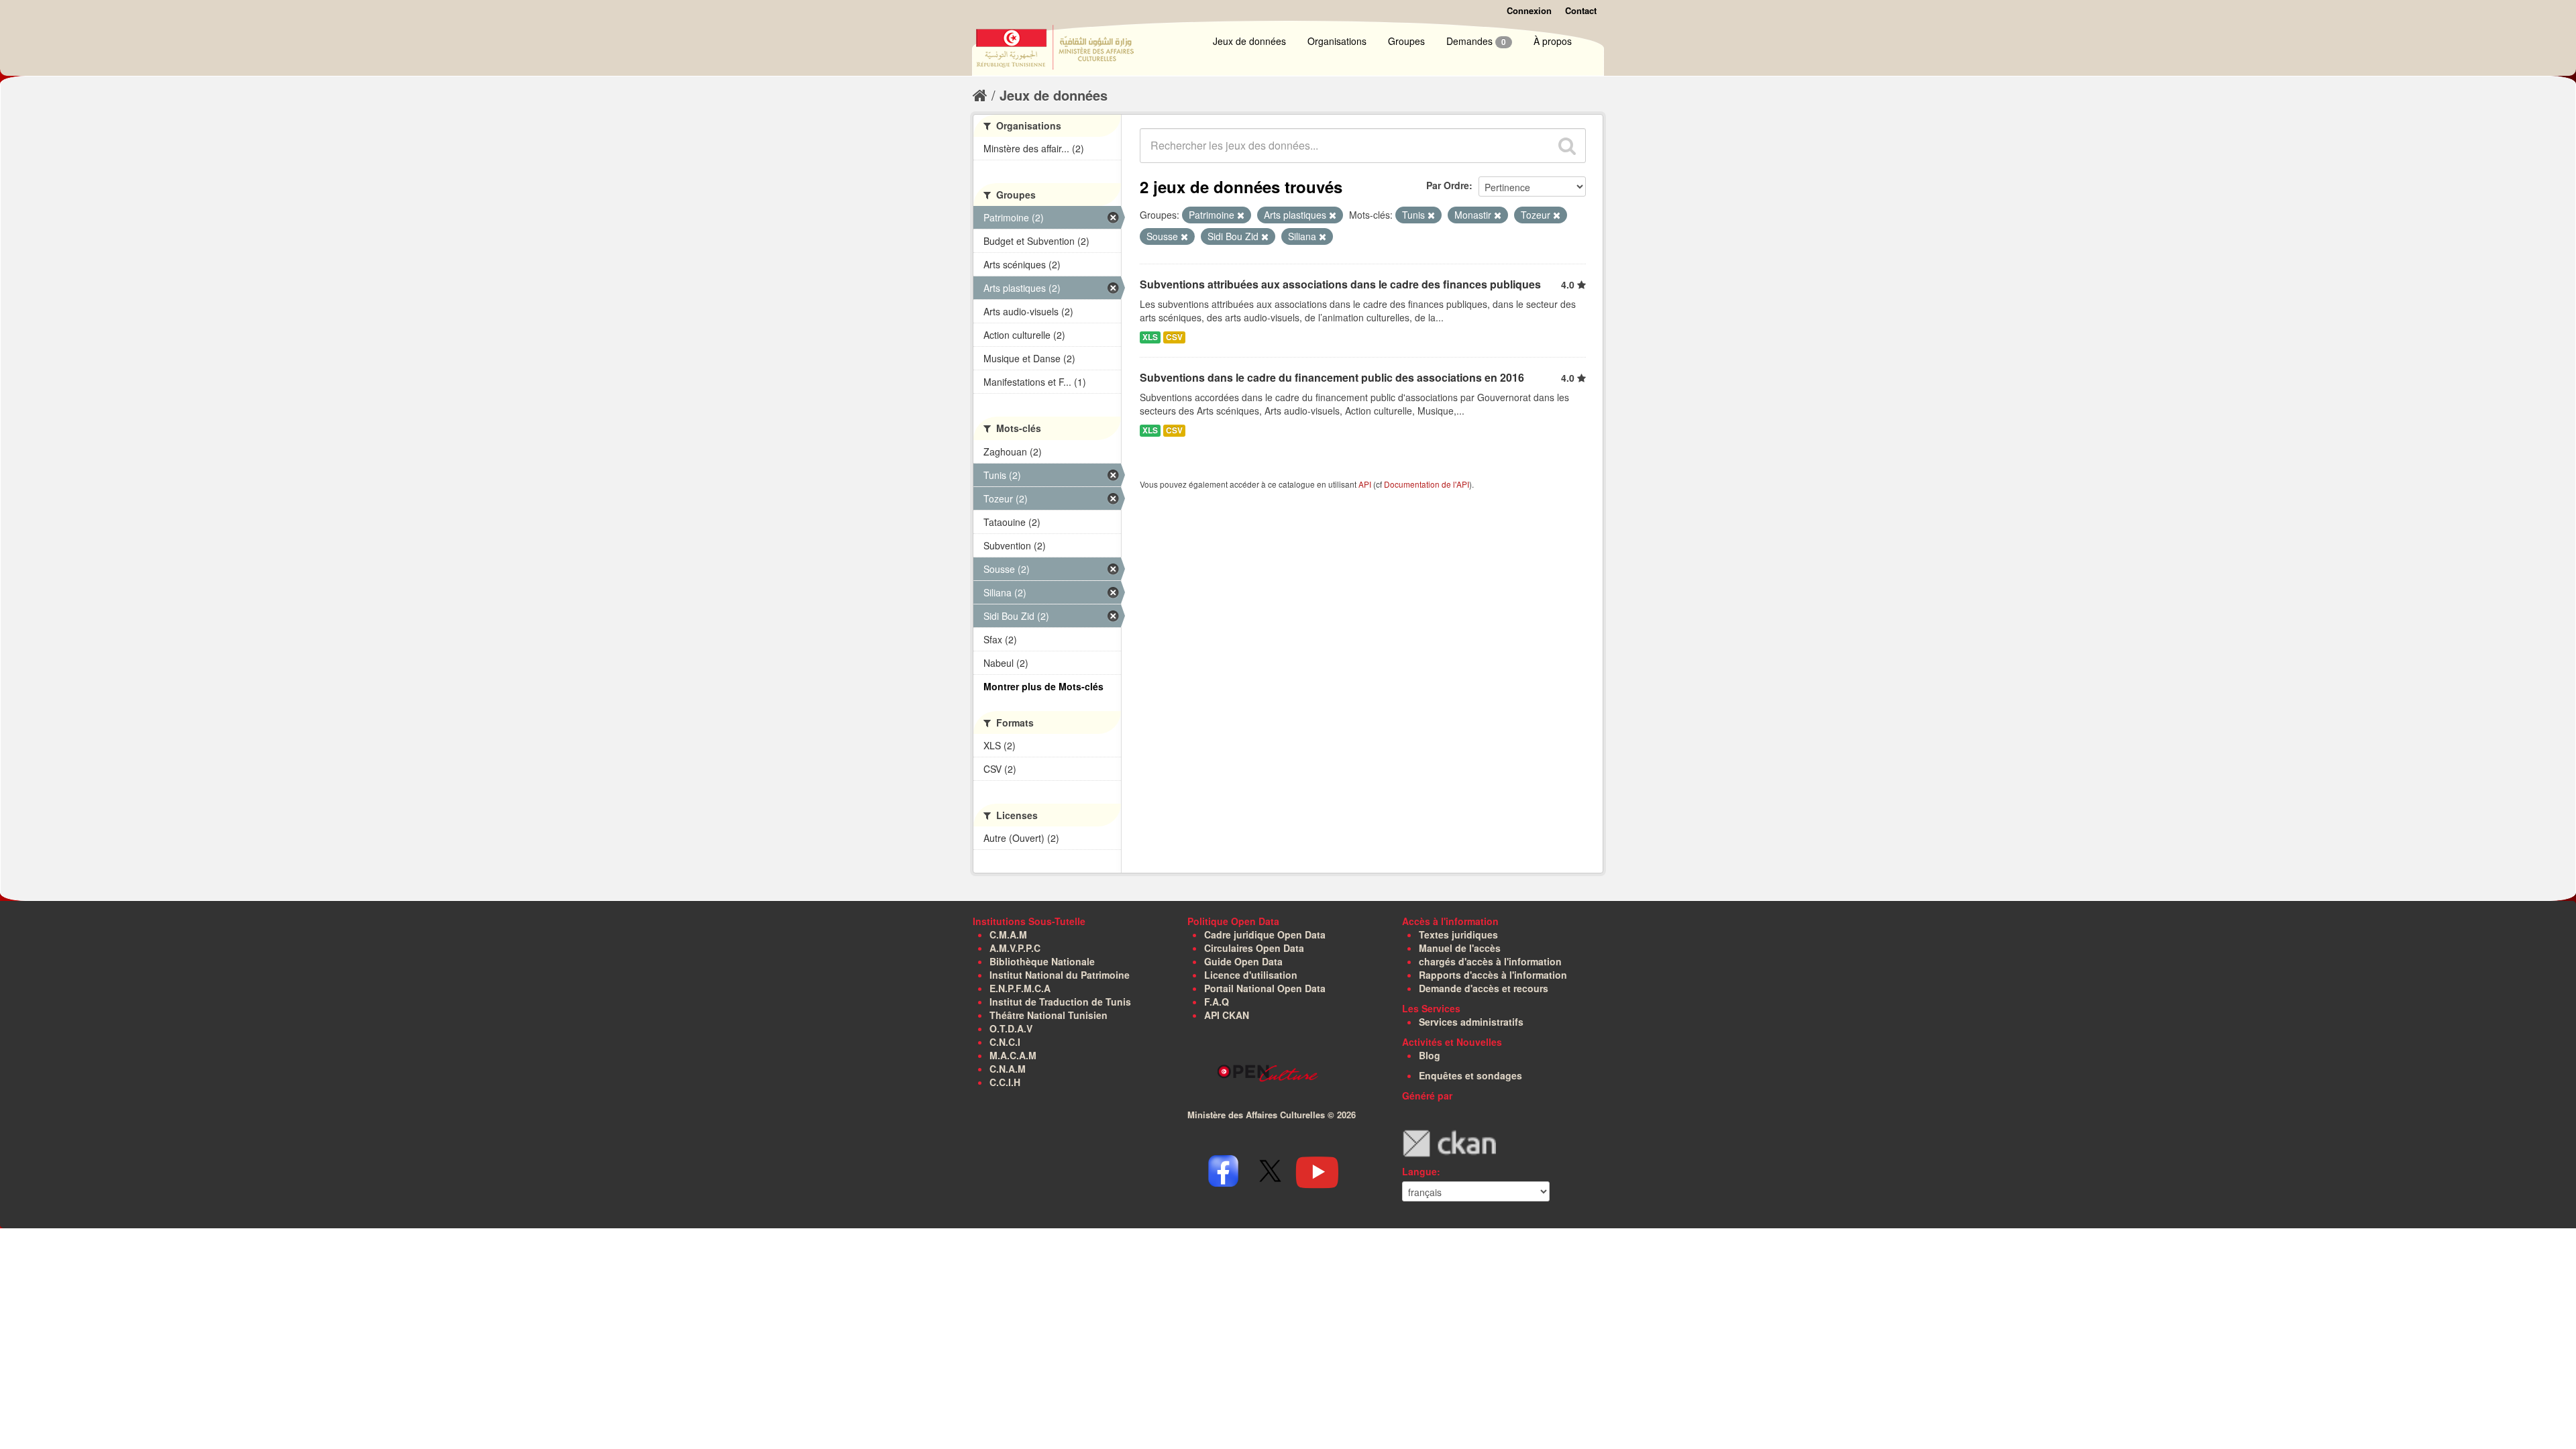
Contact (1581, 10)
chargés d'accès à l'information (1490, 961)
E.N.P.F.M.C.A (1020, 988)
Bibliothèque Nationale (1042, 961)
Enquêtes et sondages (1470, 1075)
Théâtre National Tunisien (1049, 1015)
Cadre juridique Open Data (1265, 934)
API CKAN (1227, 1015)
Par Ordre (1448, 185)
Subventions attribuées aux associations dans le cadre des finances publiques (1340, 284)
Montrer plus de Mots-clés (1043, 686)
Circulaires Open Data (1254, 948)
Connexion (1529, 10)
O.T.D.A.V (1011, 1028)
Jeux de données (1249, 41)
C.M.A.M (1008, 934)
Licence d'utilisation (1251, 975)
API (1365, 484)
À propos (1553, 41)
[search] (1567, 146)
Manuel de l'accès (1460, 948)
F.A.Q (1217, 1002)
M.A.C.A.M (1013, 1055)
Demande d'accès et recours (1484, 988)
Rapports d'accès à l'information (1493, 975)
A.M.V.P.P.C (1015, 948)
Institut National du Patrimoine (1060, 975)
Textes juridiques (1458, 934)
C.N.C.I (1005, 1042)
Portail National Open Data (1265, 988)
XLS (1150, 337)
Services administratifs (1471, 1022)
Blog (1430, 1055)
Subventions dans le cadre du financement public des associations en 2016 (1332, 377)
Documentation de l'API (1427, 484)
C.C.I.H (1005, 1082)
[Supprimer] (1241, 215)
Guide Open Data (1243, 961)
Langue (1419, 1171)
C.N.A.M (1008, 1069)
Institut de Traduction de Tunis (1060, 1002)
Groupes (1406, 41)
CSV (1174, 337)
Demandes (1476, 41)
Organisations (1337, 41)
